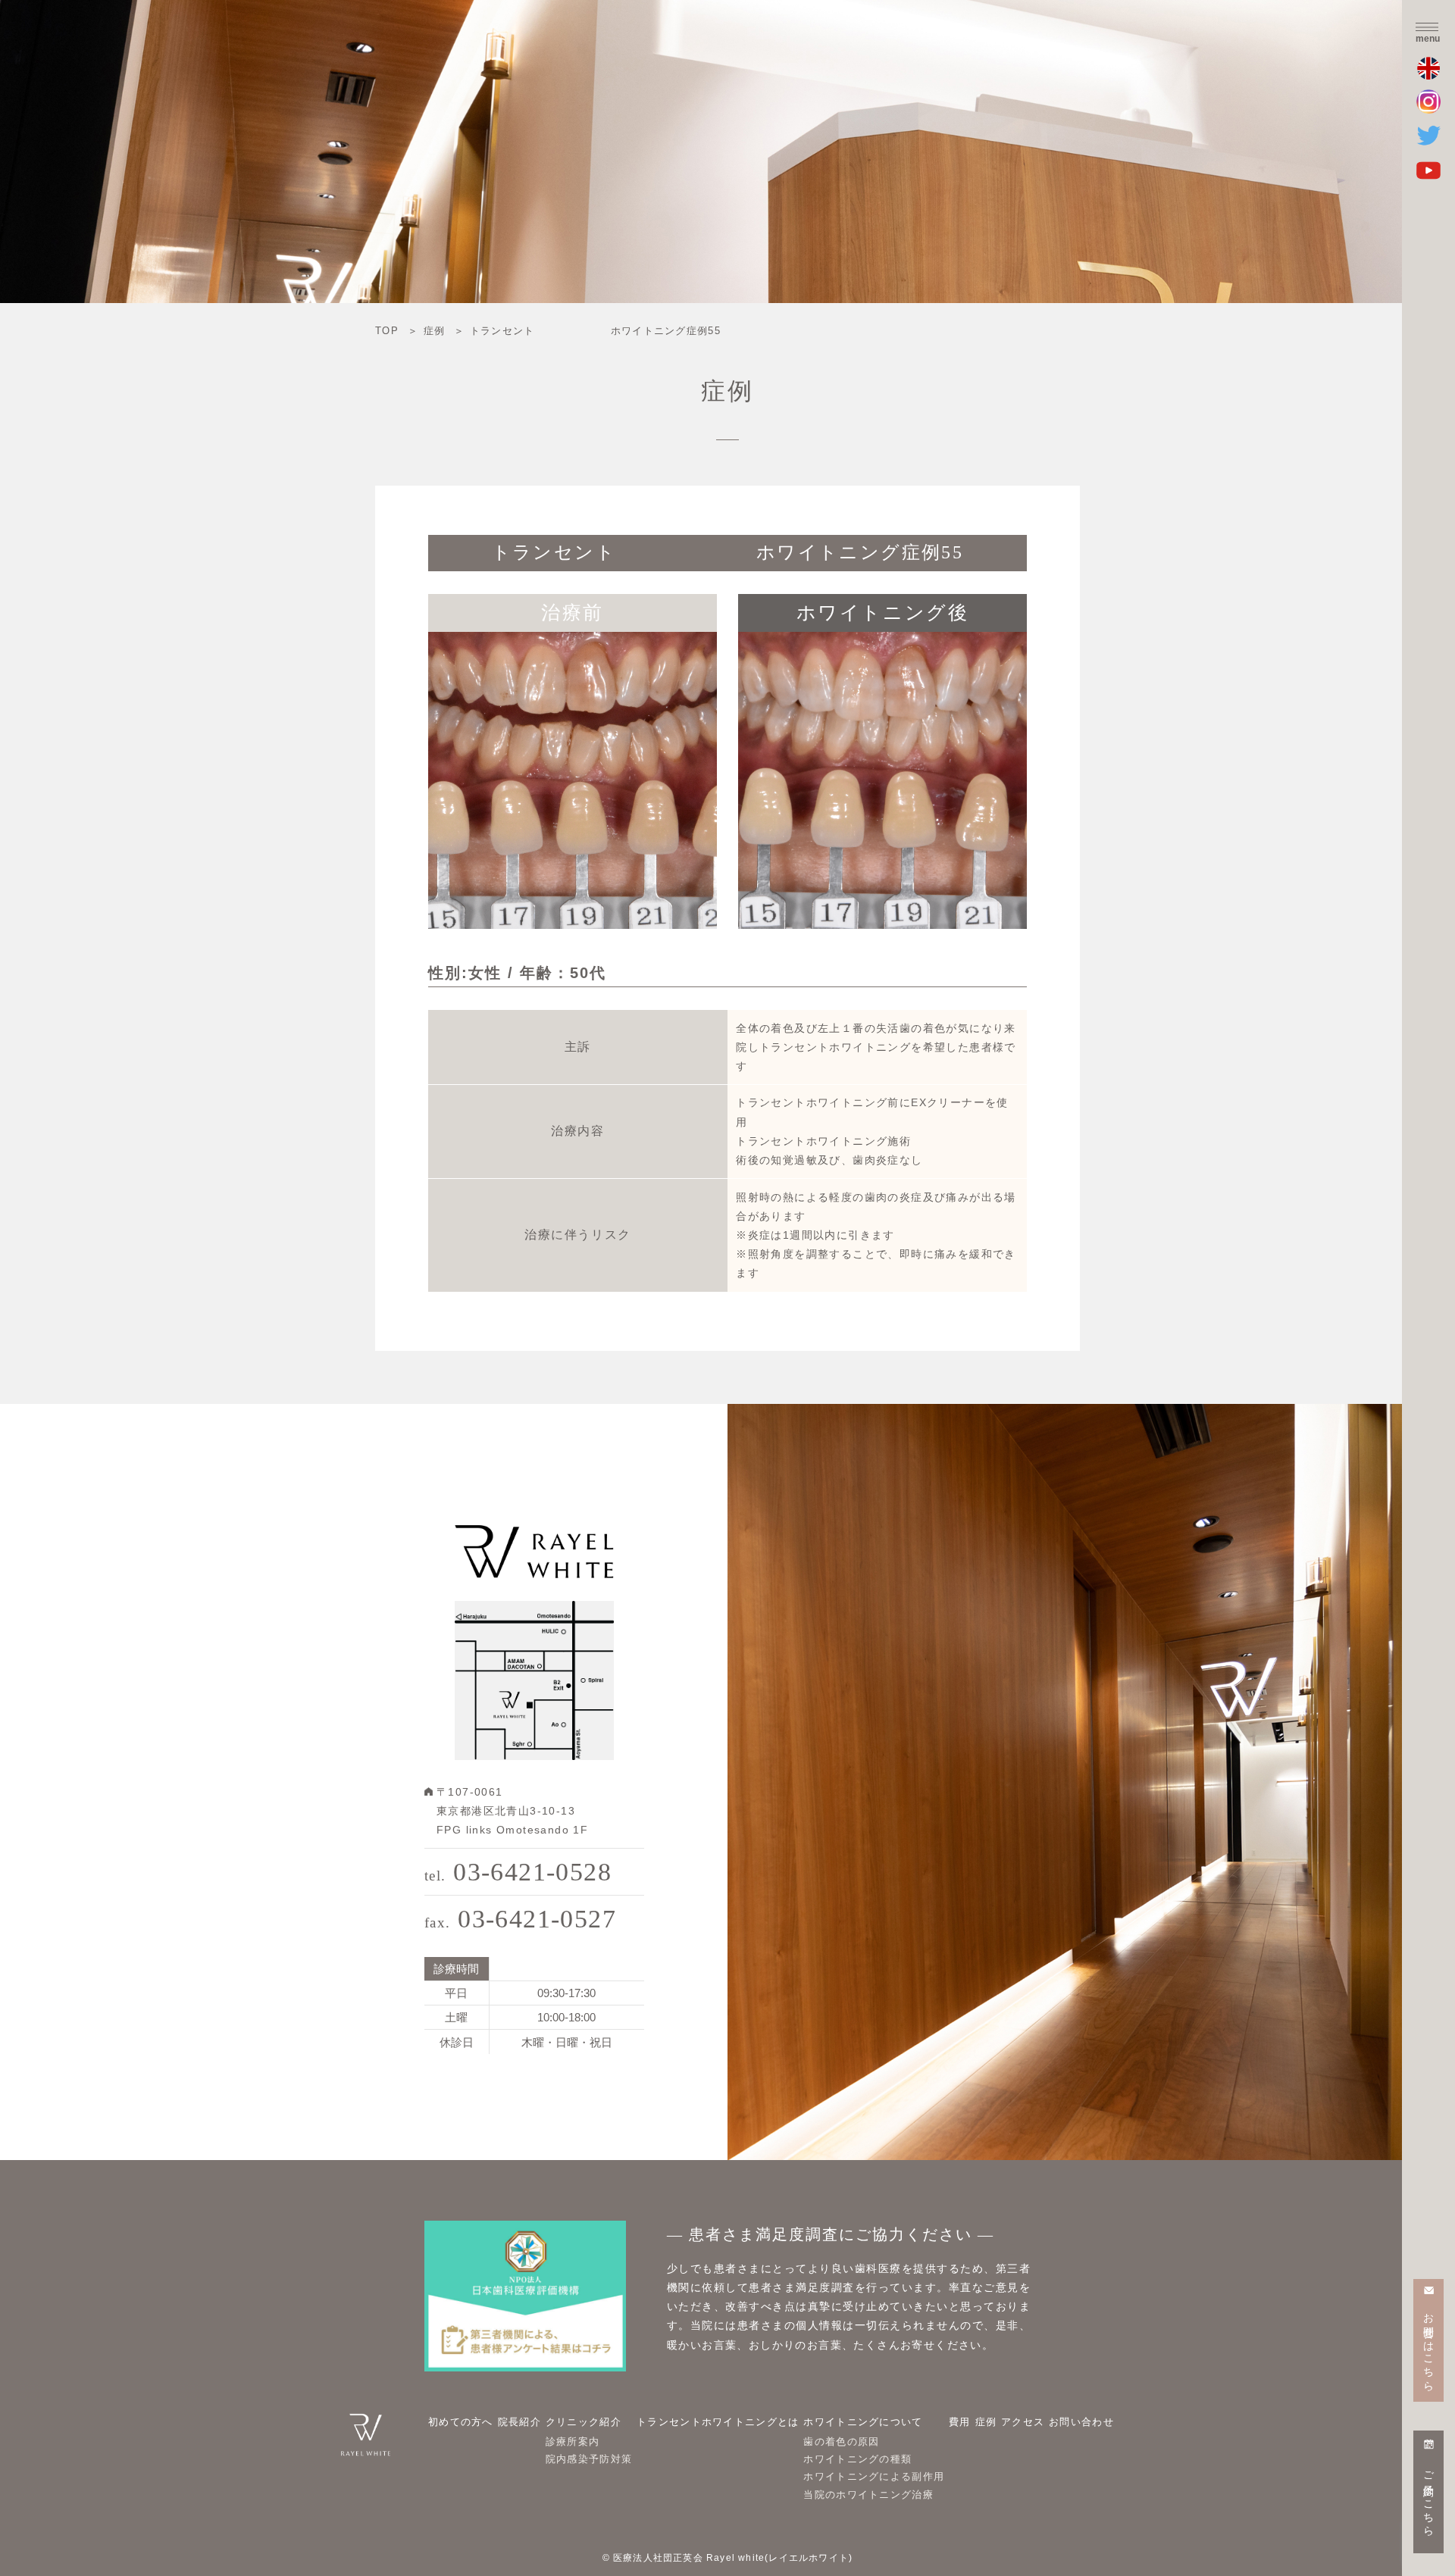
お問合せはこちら (1429, 2346)
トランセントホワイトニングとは (718, 2422)
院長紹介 (519, 2422)
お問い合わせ (1081, 2422)
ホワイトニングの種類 (857, 2459)
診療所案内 (573, 2442)
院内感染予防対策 (589, 2459)
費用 (960, 2422)
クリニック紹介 (584, 2422)
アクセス (1023, 2422)
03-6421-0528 (518, 1872)
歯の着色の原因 (841, 2442)
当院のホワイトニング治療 (868, 2495)
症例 (986, 2422)
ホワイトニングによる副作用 (874, 2476)
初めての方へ (461, 2422)
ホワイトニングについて (863, 2422)
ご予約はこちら (1429, 2498)
